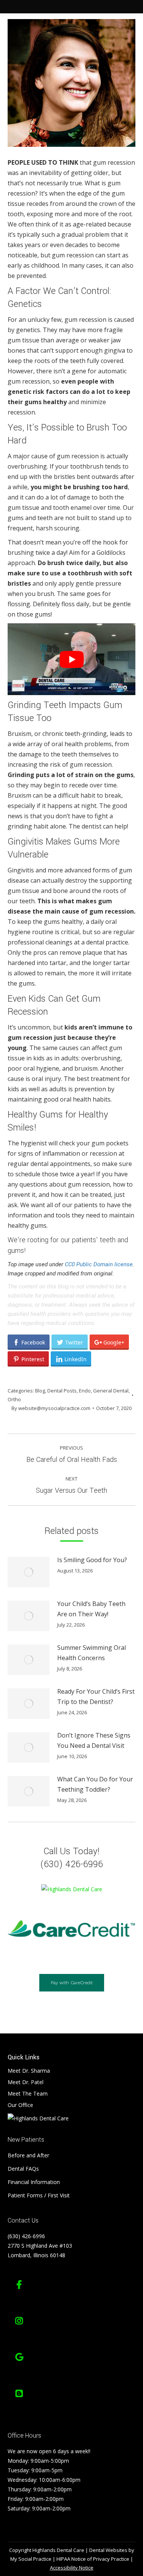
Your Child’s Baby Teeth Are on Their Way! (91, 1609)
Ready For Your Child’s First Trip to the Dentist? (96, 1697)
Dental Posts (62, 1391)
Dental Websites (108, 2550)
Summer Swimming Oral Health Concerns (92, 1653)
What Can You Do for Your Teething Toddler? (95, 1784)
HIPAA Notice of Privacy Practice (93, 2559)
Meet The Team (28, 2093)
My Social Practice (31, 2559)
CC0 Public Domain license (99, 1264)
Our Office (20, 2105)
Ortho (14, 1399)
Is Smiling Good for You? (92, 1560)
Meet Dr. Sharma (29, 2071)
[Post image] (29, 1572)
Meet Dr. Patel (26, 2082)
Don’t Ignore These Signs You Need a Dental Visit (94, 1740)
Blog (40, 1391)
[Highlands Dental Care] (72, 1889)
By (51, 1408)
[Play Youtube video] (71, 659)
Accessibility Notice (72, 2568)
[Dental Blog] (19, 2393)
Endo (85, 1391)
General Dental (111, 1391)
